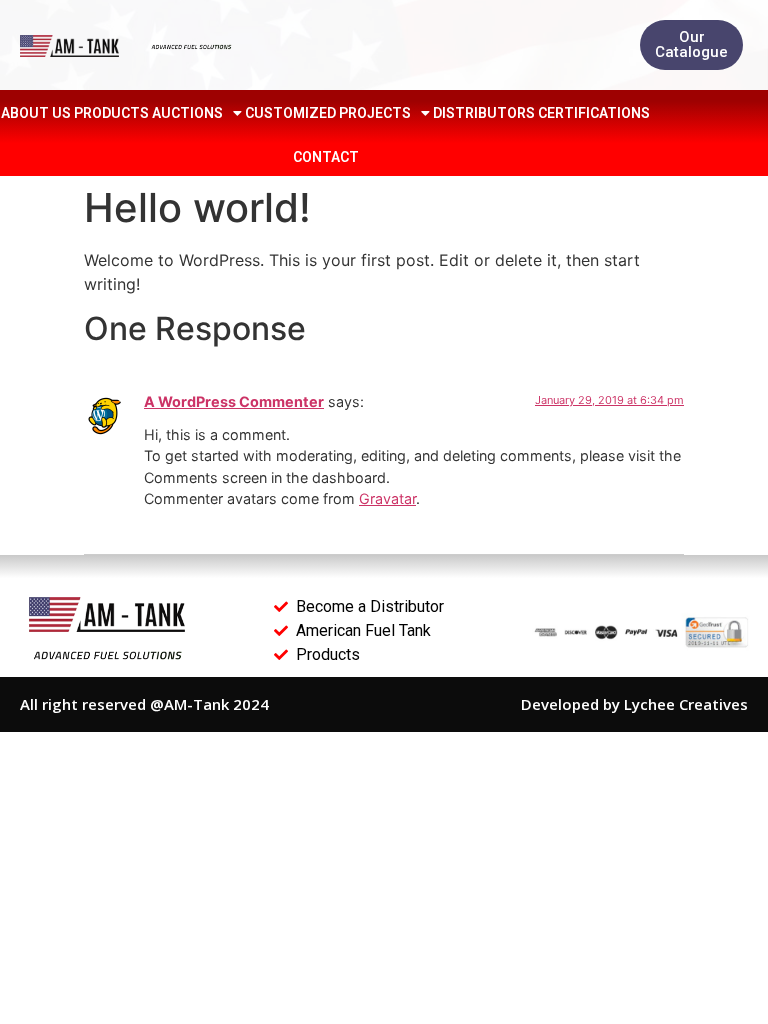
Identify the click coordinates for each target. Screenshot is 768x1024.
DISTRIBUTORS (484, 113)
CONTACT (326, 157)
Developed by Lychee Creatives (634, 704)
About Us (36, 113)
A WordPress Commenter (234, 401)
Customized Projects (328, 113)
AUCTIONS (187, 113)
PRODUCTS (111, 113)
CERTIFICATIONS (594, 113)
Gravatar (387, 498)
